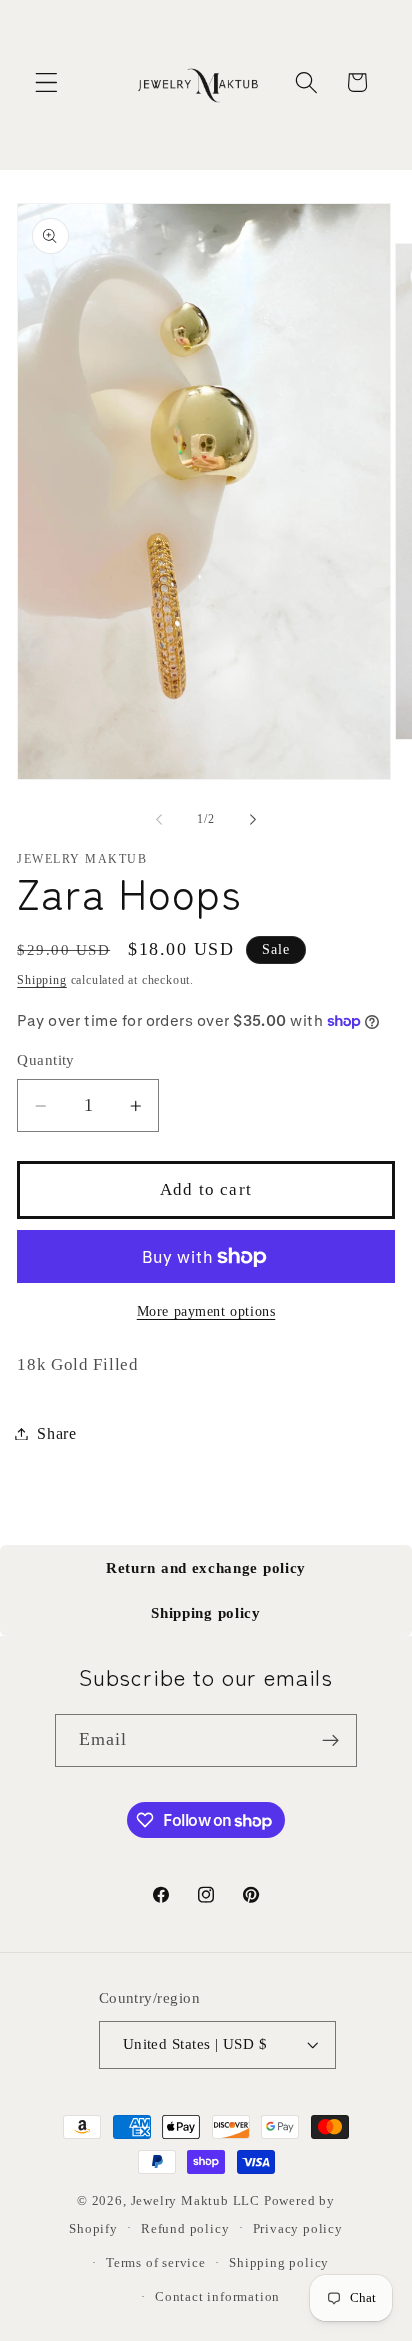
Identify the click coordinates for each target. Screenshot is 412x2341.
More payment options (206, 1311)
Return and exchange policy (206, 1568)
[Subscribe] (331, 1741)
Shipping (41, 980)
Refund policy (185, 2229)
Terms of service (156, 2263)
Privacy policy (298, 2229)
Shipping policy (205, 1613)
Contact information (217, 2297)
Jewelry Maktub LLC (196, 2201)
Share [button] (56, 1433)
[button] (46, 82)
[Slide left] (159, 819)
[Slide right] (253, 819)
